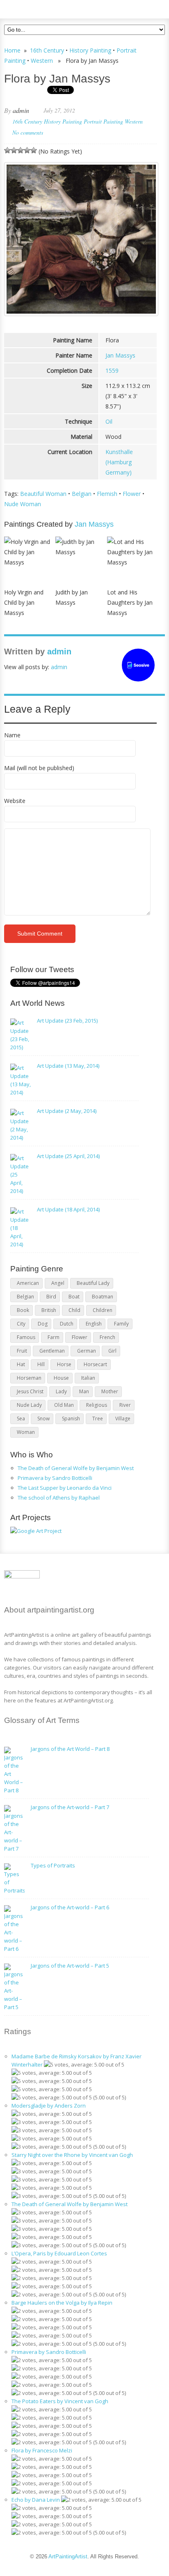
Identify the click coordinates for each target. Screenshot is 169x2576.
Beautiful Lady (93, 1283)
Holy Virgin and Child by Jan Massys (24, 602)
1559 (112, 370)
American (28, 1283)
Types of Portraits (53, 1865)
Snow (43, 1419)
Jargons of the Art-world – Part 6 (70, 1907)
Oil (109, 421)
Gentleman (52, 1351)
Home (12, 50)
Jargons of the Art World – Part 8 (70, 1749)
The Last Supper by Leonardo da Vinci (65, 1488)
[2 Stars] (14, 150)
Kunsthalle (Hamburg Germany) (119, 462)
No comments (28, 132)
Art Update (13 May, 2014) (68, 1066)
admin (21, 110)
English (94, 1324)
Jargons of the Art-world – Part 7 (70, 1807)
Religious (97, 1405)
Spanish (71, 1419)
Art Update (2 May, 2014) (67, 1111)
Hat (21, 1364)
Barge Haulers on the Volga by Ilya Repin (62, 2303)
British (49, 1310)
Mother (110, 1391)
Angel (58, 1283)
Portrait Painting (103, 121)
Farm (54, 1337)
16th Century (47, 50)
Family (121, 1324)
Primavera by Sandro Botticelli (55, 1478)
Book (23, 1310)
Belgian (82, 494)
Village (123, 1419)
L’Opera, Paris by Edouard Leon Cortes (59, 2253)
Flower (132, 494)
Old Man (64, 1405)
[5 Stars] (34, 150)
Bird (51, 1297)
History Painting (90, 50)
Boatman (103, 1297)
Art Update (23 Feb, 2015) (67, 1021)
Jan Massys (120, 355)
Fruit (22, 1351)
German (87, 1351)
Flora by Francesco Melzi (42, 2450)
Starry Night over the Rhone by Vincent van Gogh (72, 2155)
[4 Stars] (27, 150)
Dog (43, 1324)
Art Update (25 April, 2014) (68, 1156)
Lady (61, 1391)
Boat (74, 1297)
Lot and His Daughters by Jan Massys (130, 602)
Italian (88, 1378)
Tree (98, 1419)
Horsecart (95, 1364)
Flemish (107, 494)
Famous (26, 1337)
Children (103, 1310)
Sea (21, 1419)
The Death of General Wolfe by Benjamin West (76, 1468)
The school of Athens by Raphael (59, 1498)
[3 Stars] (21, 150)
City (21, 1324)
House (61, 1378)
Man (84, 1391)
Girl (112, 1351)
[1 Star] (7, 150)
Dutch (67, 1324)
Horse (64, 1364)
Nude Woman (23, 504)
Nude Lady (29, 1405)
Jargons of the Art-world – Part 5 (70, 1966)
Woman (26, 1432)
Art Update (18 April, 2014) (68, 1209)
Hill (41, 1364)
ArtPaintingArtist (35, 8)
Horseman (29, 1378)
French (107, 1337)
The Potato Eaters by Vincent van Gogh (60, 2401)
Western (42, 61)
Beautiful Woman (43, 494)
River (125, 1405)
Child (74, 1310)
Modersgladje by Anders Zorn (49, 2106)
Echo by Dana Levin (36, 2500)
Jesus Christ (30, 1391)
